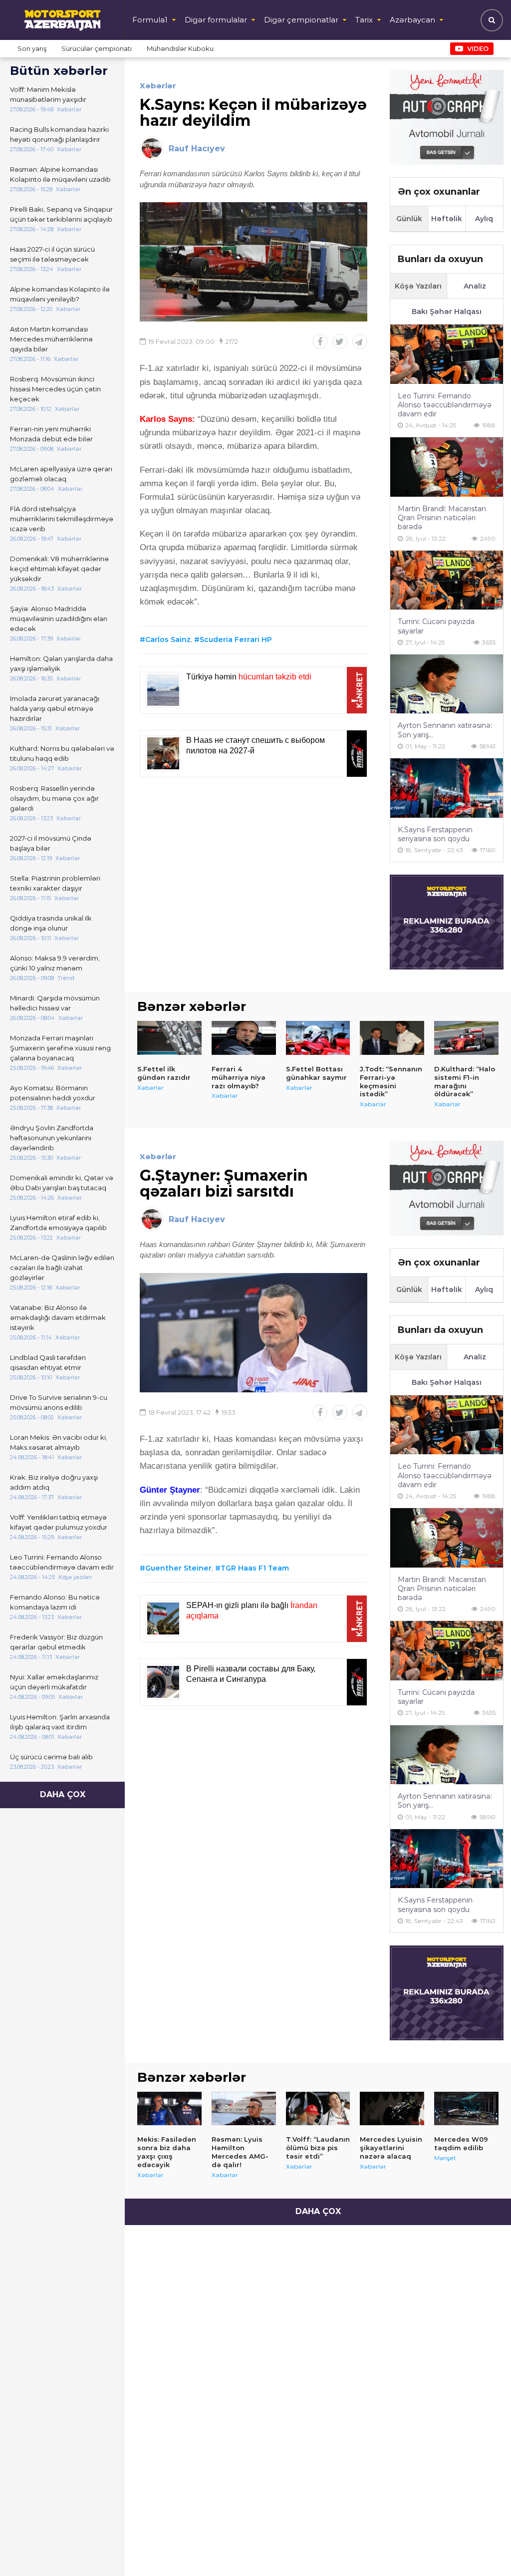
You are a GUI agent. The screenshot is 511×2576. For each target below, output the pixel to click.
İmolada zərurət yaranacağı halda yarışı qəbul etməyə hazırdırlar (55, 708)
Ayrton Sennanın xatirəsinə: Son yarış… (445, 730)
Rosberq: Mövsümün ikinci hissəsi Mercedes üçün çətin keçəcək (55, 389)
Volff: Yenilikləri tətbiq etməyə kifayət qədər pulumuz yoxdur (59, 1522)
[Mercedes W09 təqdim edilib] (466, 2109)
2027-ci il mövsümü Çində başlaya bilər (51, 843)
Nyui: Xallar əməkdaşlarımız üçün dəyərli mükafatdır (54, 1682)
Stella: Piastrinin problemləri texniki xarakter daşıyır (55, 883)
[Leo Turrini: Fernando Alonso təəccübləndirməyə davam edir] (447, 354)
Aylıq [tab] (484, 219)
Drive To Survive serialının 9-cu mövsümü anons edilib (59, 1402)
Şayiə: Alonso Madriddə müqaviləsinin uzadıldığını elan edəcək (59, 619)
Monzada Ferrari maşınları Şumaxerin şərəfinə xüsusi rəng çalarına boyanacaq (60, 1048)
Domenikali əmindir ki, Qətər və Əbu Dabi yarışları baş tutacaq (62, 1183)
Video (478, 48)
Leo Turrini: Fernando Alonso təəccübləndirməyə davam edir (62, 1562)
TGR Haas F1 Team (255, 1568)
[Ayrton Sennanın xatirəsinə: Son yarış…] (447, 684)
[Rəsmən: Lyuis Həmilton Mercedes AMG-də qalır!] (244, 2109)
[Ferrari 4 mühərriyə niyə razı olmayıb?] (244, 1038)
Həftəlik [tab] (447, 219)
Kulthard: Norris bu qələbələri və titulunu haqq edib (62, 753)
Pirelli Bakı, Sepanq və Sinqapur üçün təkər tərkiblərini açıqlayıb (61, 214)
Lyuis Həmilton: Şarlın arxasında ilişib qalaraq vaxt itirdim (60, 1722)
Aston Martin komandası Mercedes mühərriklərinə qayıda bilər (51, 339)
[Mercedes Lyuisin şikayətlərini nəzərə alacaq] (392, 2109)
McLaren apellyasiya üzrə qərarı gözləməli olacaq (61, 474)
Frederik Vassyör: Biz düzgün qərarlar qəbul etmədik (56, 1642)
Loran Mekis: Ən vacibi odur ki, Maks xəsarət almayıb (59, 1442)
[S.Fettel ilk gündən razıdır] (169, 1038)
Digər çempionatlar (301, 20)
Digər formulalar (216, 20)
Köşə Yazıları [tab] (418, 286)
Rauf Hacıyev (197, 149)
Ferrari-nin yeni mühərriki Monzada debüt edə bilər (51, 434)
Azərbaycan (412, 20)
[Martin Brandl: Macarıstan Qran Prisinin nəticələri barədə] (447, 467)
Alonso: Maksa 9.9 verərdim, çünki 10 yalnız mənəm (55, 963)
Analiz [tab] (475, 286)
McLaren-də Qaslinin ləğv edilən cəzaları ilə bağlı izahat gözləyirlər (62, 1268)
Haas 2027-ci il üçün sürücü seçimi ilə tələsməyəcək (52, 254)
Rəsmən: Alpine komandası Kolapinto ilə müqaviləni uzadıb (60, 174)
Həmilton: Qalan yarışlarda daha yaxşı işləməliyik (61, 663)
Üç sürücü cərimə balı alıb (51, 1757)
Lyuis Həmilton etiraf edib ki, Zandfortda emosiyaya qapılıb (58, 1223)
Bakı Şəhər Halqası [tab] (447, 312)
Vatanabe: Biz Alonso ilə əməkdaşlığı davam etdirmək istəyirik (58, 1317)
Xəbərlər (158, 86)
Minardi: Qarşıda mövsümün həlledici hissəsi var (55, 1003)
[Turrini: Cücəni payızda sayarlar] (447, 580)
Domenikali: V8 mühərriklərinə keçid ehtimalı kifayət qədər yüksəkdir (59, 569)
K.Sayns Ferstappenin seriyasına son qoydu (435, 834)
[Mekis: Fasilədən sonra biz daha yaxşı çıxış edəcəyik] (169, 2109)
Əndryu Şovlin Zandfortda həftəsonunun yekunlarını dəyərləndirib (52, 1138)
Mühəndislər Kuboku (180, 48)
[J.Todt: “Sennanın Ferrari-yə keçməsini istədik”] (392, 1038)
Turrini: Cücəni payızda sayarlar (436, 626)
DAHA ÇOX (63, 1794)
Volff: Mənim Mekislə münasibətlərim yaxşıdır (48, 94)
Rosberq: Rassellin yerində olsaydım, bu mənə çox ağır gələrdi (54, 798)
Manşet (445, 2158)
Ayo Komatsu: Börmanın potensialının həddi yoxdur (53, 1093)
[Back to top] (483, 2548)
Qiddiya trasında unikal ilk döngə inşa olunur (51, 923)
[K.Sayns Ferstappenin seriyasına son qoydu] (447, 788)
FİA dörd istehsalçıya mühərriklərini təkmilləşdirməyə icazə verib (62, 519)
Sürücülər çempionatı (97, 48)
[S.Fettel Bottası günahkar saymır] (318, 1038)
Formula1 (150, 20)
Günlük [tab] (409, 219)
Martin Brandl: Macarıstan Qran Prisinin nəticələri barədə (442, 518)
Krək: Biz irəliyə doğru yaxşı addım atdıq (54, 1482)
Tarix (364, 20)
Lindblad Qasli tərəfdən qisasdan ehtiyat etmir (48, 1362)
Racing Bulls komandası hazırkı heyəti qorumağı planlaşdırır (59, 134)
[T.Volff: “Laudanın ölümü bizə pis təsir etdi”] (318, 2109)
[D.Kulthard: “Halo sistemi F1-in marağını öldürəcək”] (466, 1038)
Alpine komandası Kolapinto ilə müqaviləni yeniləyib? (60, 294)
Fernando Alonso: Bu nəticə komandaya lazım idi (55, 1602)
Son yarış (32, 48)
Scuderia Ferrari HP (236, 640)
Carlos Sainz (168, 640)
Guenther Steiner (178, 1568)
